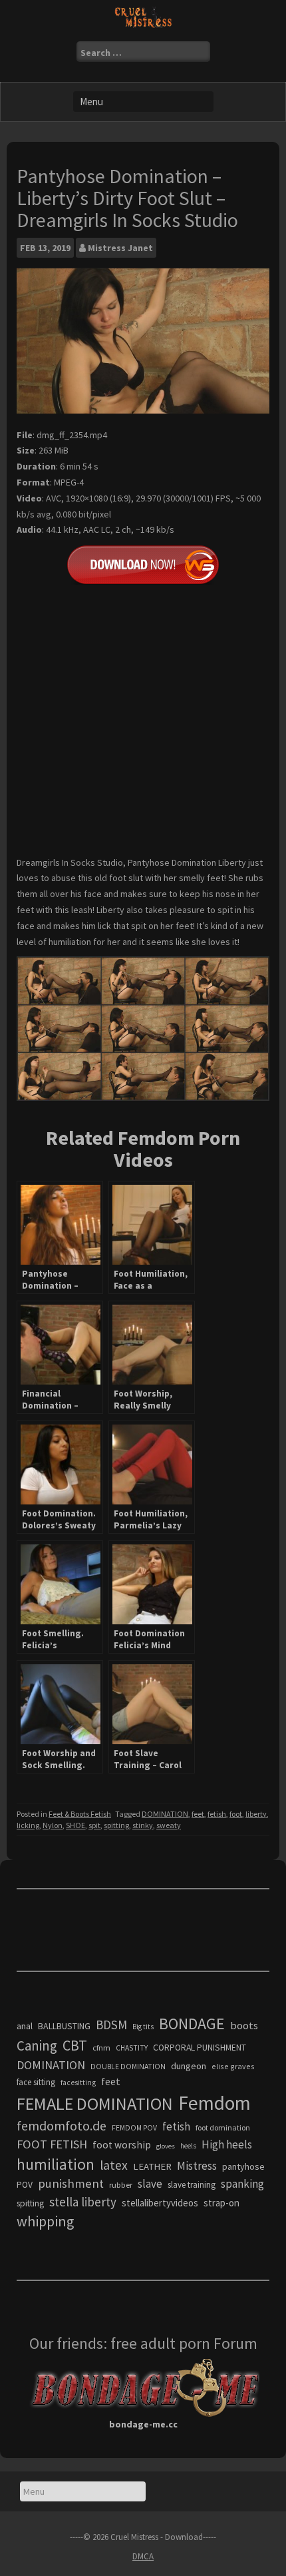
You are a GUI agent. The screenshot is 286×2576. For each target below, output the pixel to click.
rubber (121, 2185)
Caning (37, 2046)
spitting (116, 1825)
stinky (143, 1825)
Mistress (197, 2166)
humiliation (56, 2164)
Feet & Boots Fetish (80, 1814)
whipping (45, 2221)
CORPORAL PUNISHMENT (200, 2048)
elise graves (233, 2066)
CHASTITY (132, 2048)
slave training (192, 2185)
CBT (75, 2045)
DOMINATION (165, 1814)
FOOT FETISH (52, 2144)
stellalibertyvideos (160, 2203)
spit (94, 1825)
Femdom (214, 2103)
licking (28, 1825)
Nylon (53, 1825)
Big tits (143, 2027)
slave (150, 2184)
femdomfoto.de (62, 2126)
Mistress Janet (120, 248)
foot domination (223, 2127)
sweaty (169, 1825)
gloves (166, 2146)
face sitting (36, 2082)
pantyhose (243, 2166)
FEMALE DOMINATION (95, 2103)
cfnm (101, 2048)
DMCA (143, 2556)
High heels (227, 2144)
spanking (242, 2184)
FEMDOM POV (134, 2128)
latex (114, 2165)
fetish (217, 1814)
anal (25, 2026)
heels (188, 2146)
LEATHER (152, 2166)
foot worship (122, 2145)
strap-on (221, 2203)
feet (198, 1814)
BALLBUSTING (64, 2026)
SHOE (75, 1825)
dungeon (189, 2066)
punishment (71, 2183)
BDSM (111, 2025)
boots (244, 2025)
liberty (256, 1814)
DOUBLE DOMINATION (128, 2067)
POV (25, 2185)
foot (236, 1814)
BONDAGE (192, 2024)
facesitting (78, 2083)
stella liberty (83, 2202)
